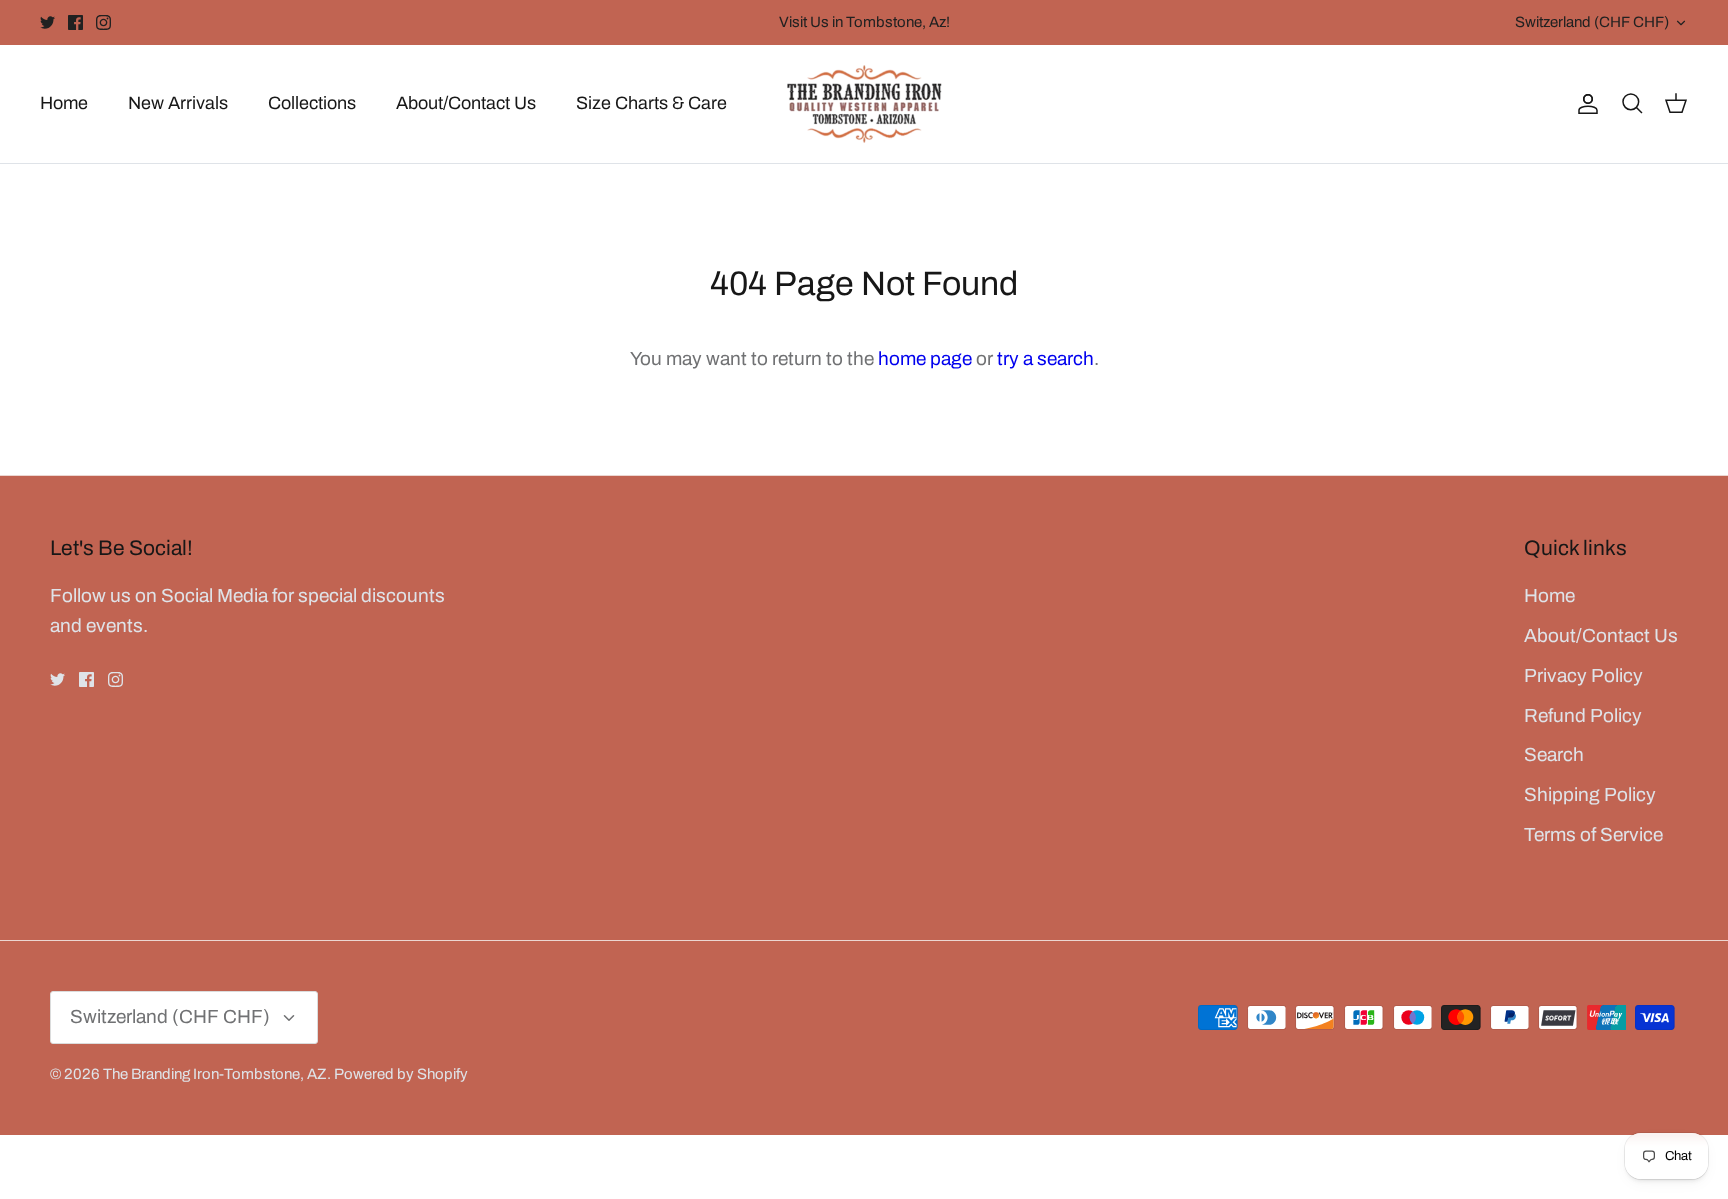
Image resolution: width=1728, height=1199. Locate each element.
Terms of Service (1593, 834)
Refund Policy (1583, 715)
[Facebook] (75, 22)
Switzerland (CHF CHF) (1592, 22)
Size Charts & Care (651, 103)
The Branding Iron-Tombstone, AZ (215, 1074)
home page (925, 358)
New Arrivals (178, 103)
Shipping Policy (1590, 794)
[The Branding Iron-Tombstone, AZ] (864, 104)
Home (64, 103)
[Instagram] (103, 22)
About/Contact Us (466, 103)
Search (1554, 754)
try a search (1045, 358)
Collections (312, 103)
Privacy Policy (1583, 675)
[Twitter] (47, 22)
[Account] (1584, 103)
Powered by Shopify (401, 1074)
